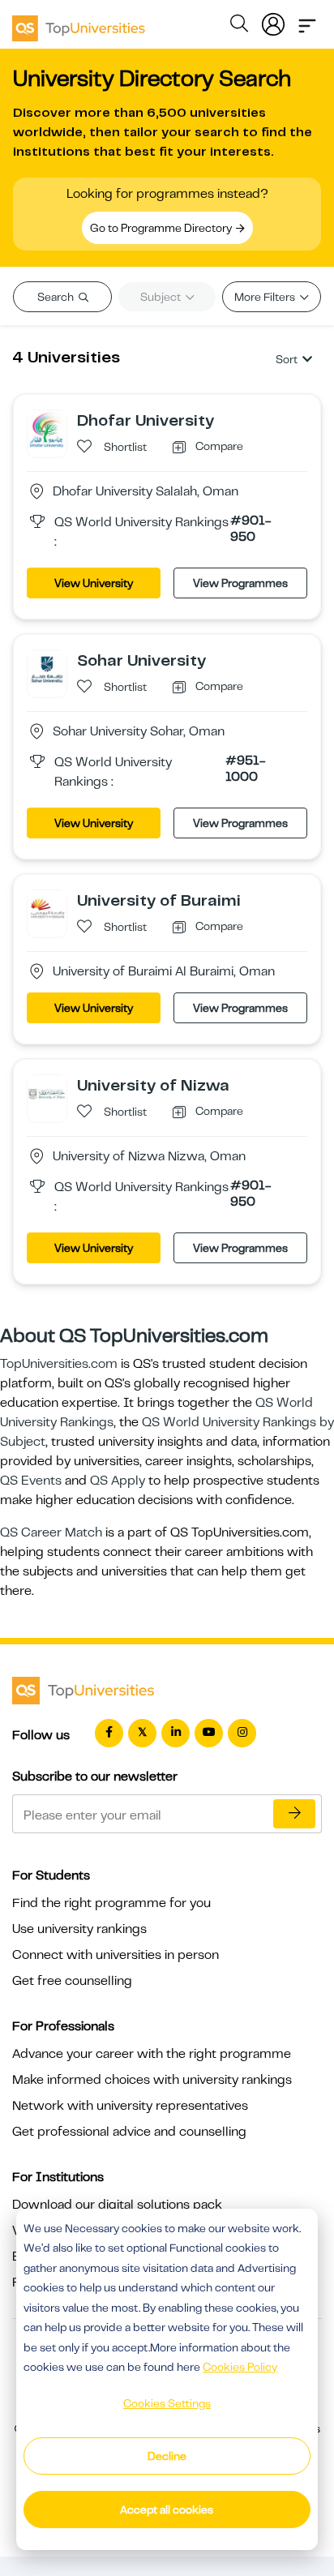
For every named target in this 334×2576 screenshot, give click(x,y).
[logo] (79, 23)
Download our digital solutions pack (117, 2205)
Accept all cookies (167, 2510)
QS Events (31, 1481)
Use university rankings (79, 1929)
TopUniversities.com (59, 1364)
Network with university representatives (130, 2106)
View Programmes (240, 583)
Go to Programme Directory (162, 228)
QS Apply (118, 1481)
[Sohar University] (47, 669)
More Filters (266, 297)
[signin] (273, 21)
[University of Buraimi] (47, 909)
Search (57, 297)
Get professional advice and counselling (129, 2132)
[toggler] (307, 21)
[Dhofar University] (47, 429)
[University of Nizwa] (47, 1094)
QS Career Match (51, 1532)
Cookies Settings (167, 2403)
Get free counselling (72, 1981)
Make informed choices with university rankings (152, 2080)
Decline (167, 2456)
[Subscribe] (294, 1814)
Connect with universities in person (116, 1955)
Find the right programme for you (111, 1903)
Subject (162, 297)
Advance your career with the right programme (152, 2054)
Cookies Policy (240, 2367)
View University (94, 583)
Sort (287, 359)
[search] (239, 26)
